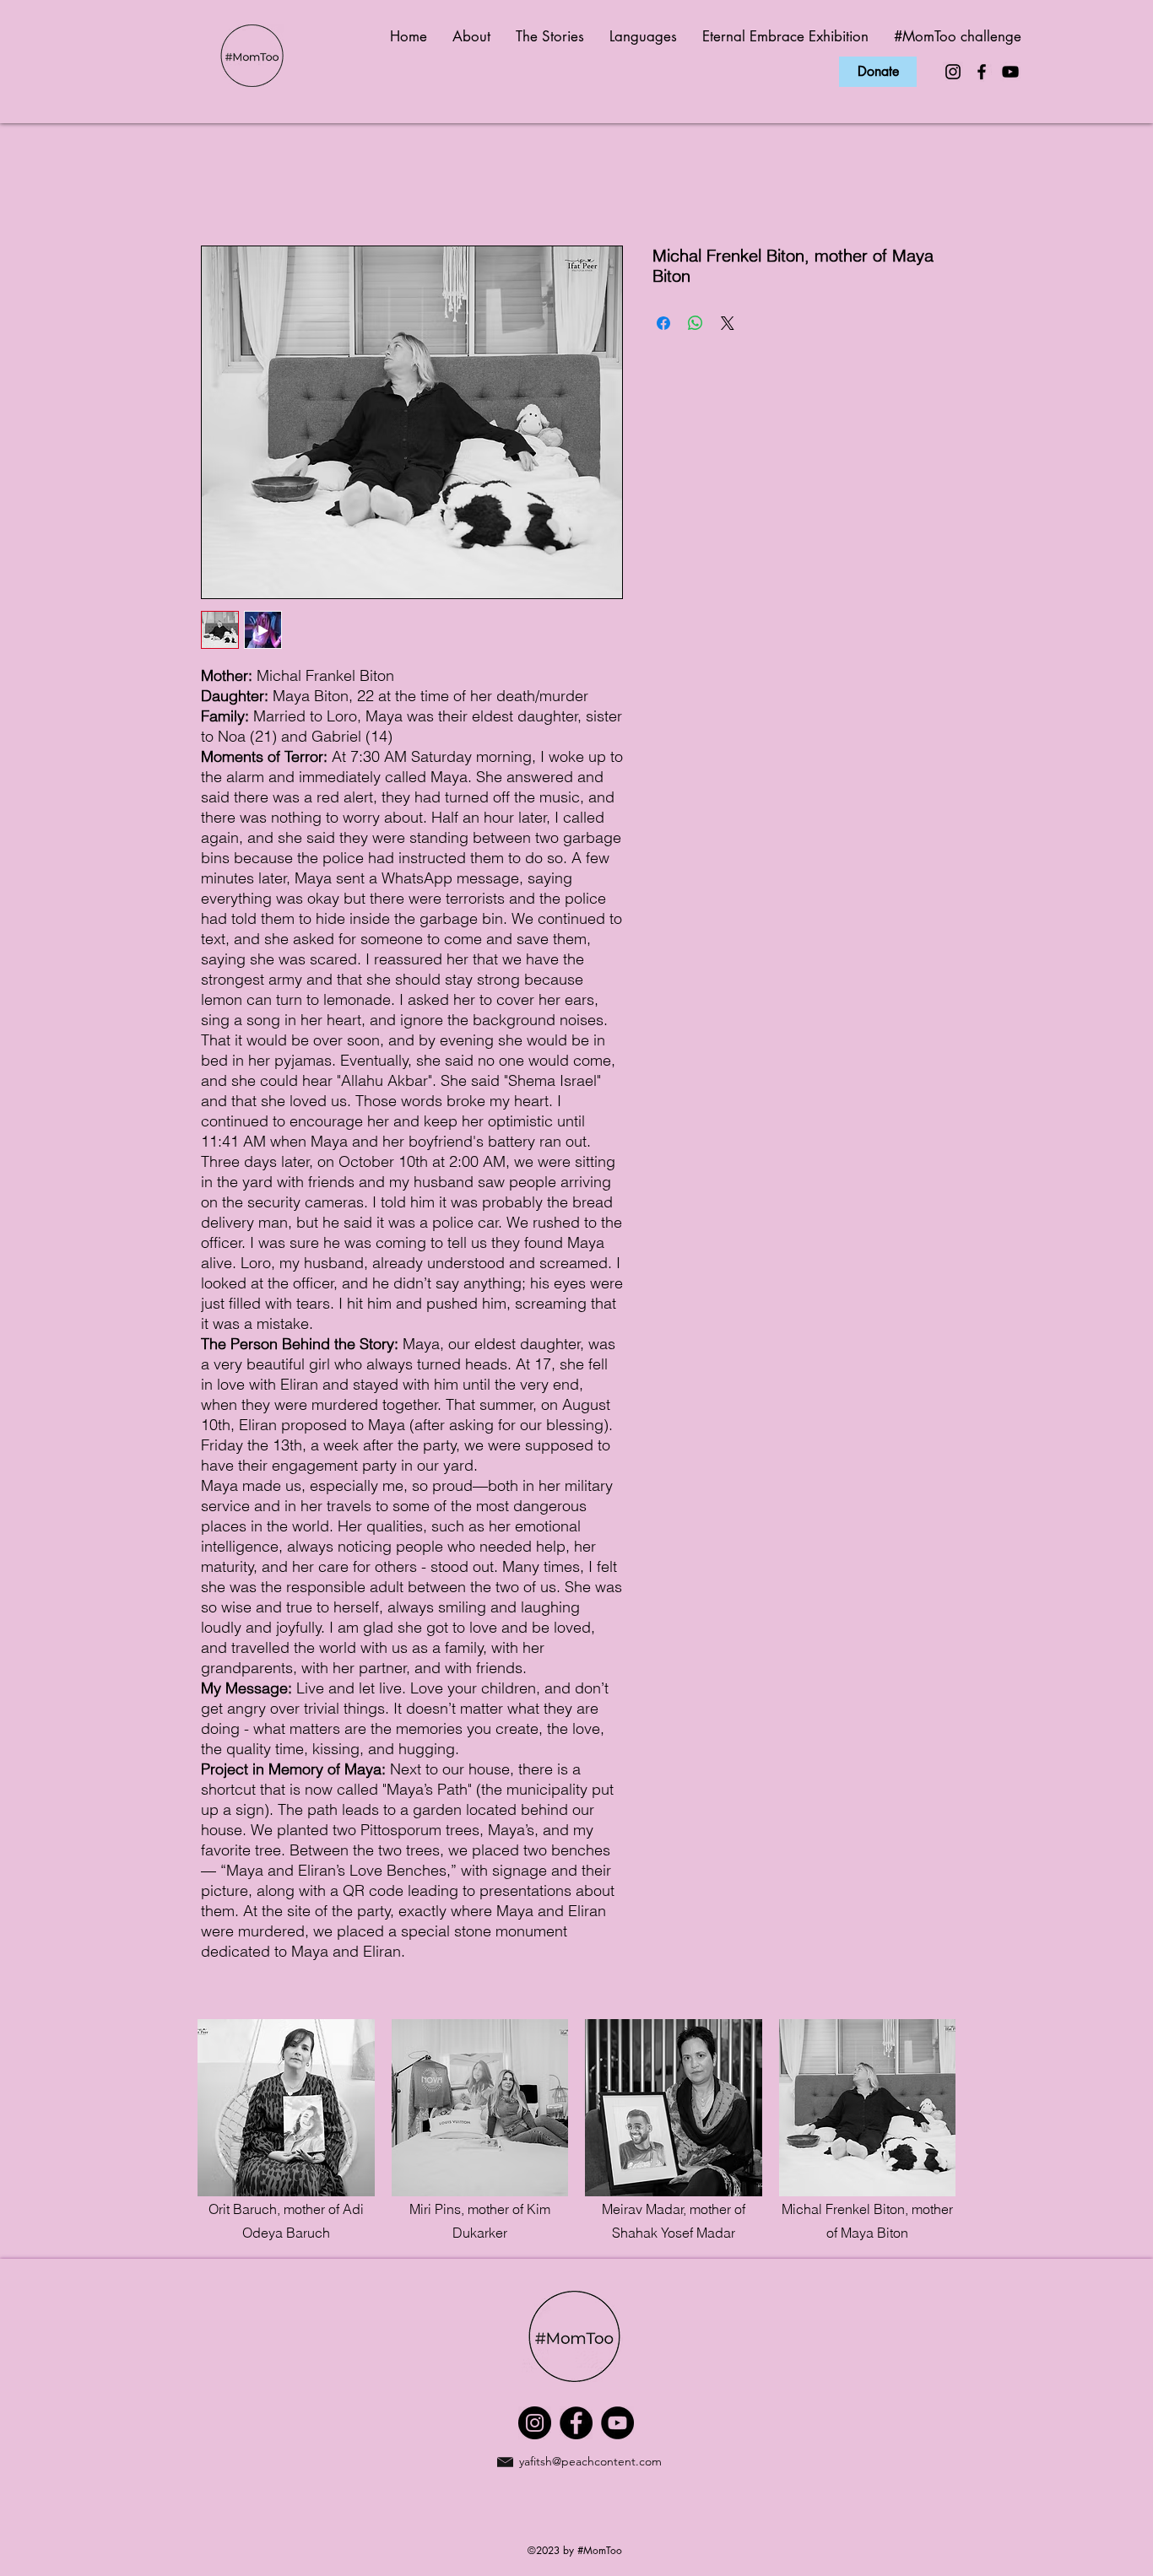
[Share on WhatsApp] (696, 323)
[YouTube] (1010, 72)
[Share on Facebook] (663, 323)
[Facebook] (982, 72)
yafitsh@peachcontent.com (590, 2461)
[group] (576, 2132)
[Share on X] (728, 323)
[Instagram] (953, 72)
